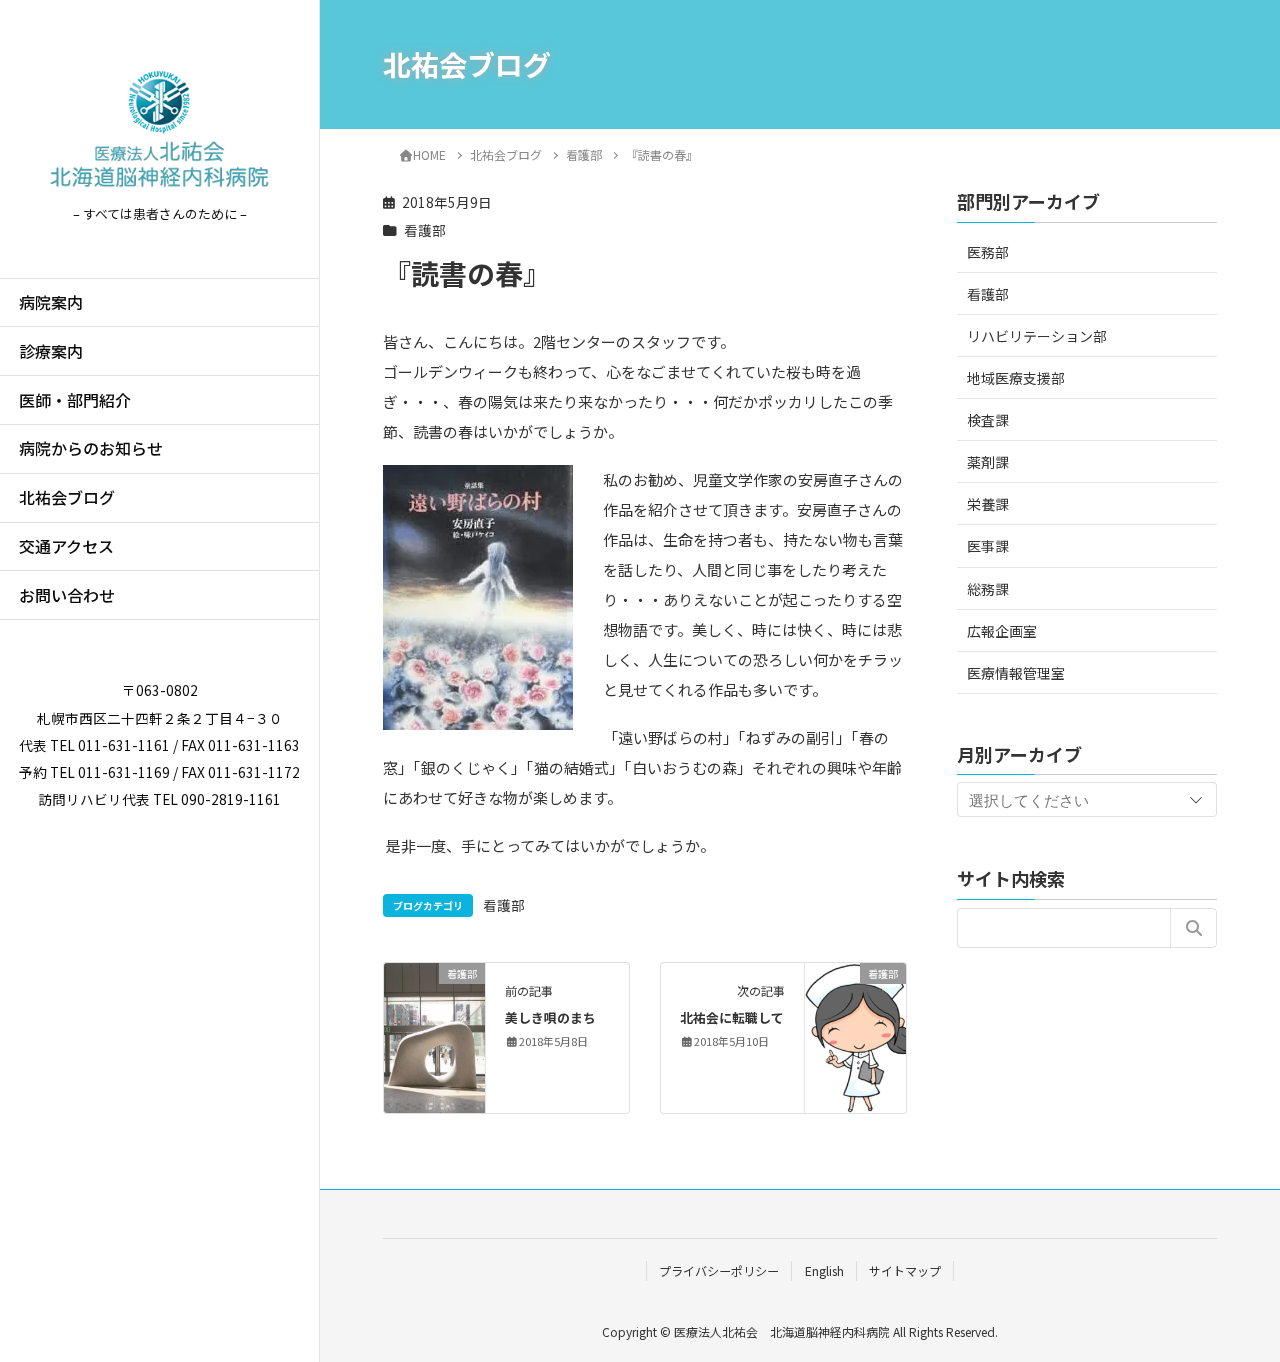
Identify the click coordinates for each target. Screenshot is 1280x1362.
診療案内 (51, 351)
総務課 (988, 588)
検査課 (988, 419)
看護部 (425, 230)
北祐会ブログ (67, 497)
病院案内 (51, 302)
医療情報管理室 (1016, 672)
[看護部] (434, 1035)
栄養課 (988, 504)
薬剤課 (988, 461)
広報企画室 (1002, 630)
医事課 (988, 546)
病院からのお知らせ (91, 448)
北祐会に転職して (732, 1017)
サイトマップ (905, 1270)
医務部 (988, 251)
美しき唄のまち (550, 1017)
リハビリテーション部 (1037, 335)
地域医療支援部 (1016, 377)
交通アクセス (66, 546)
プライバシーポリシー (719, 1270)
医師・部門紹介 (75, 400)
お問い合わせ (67, 595)
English (824, 1270)
